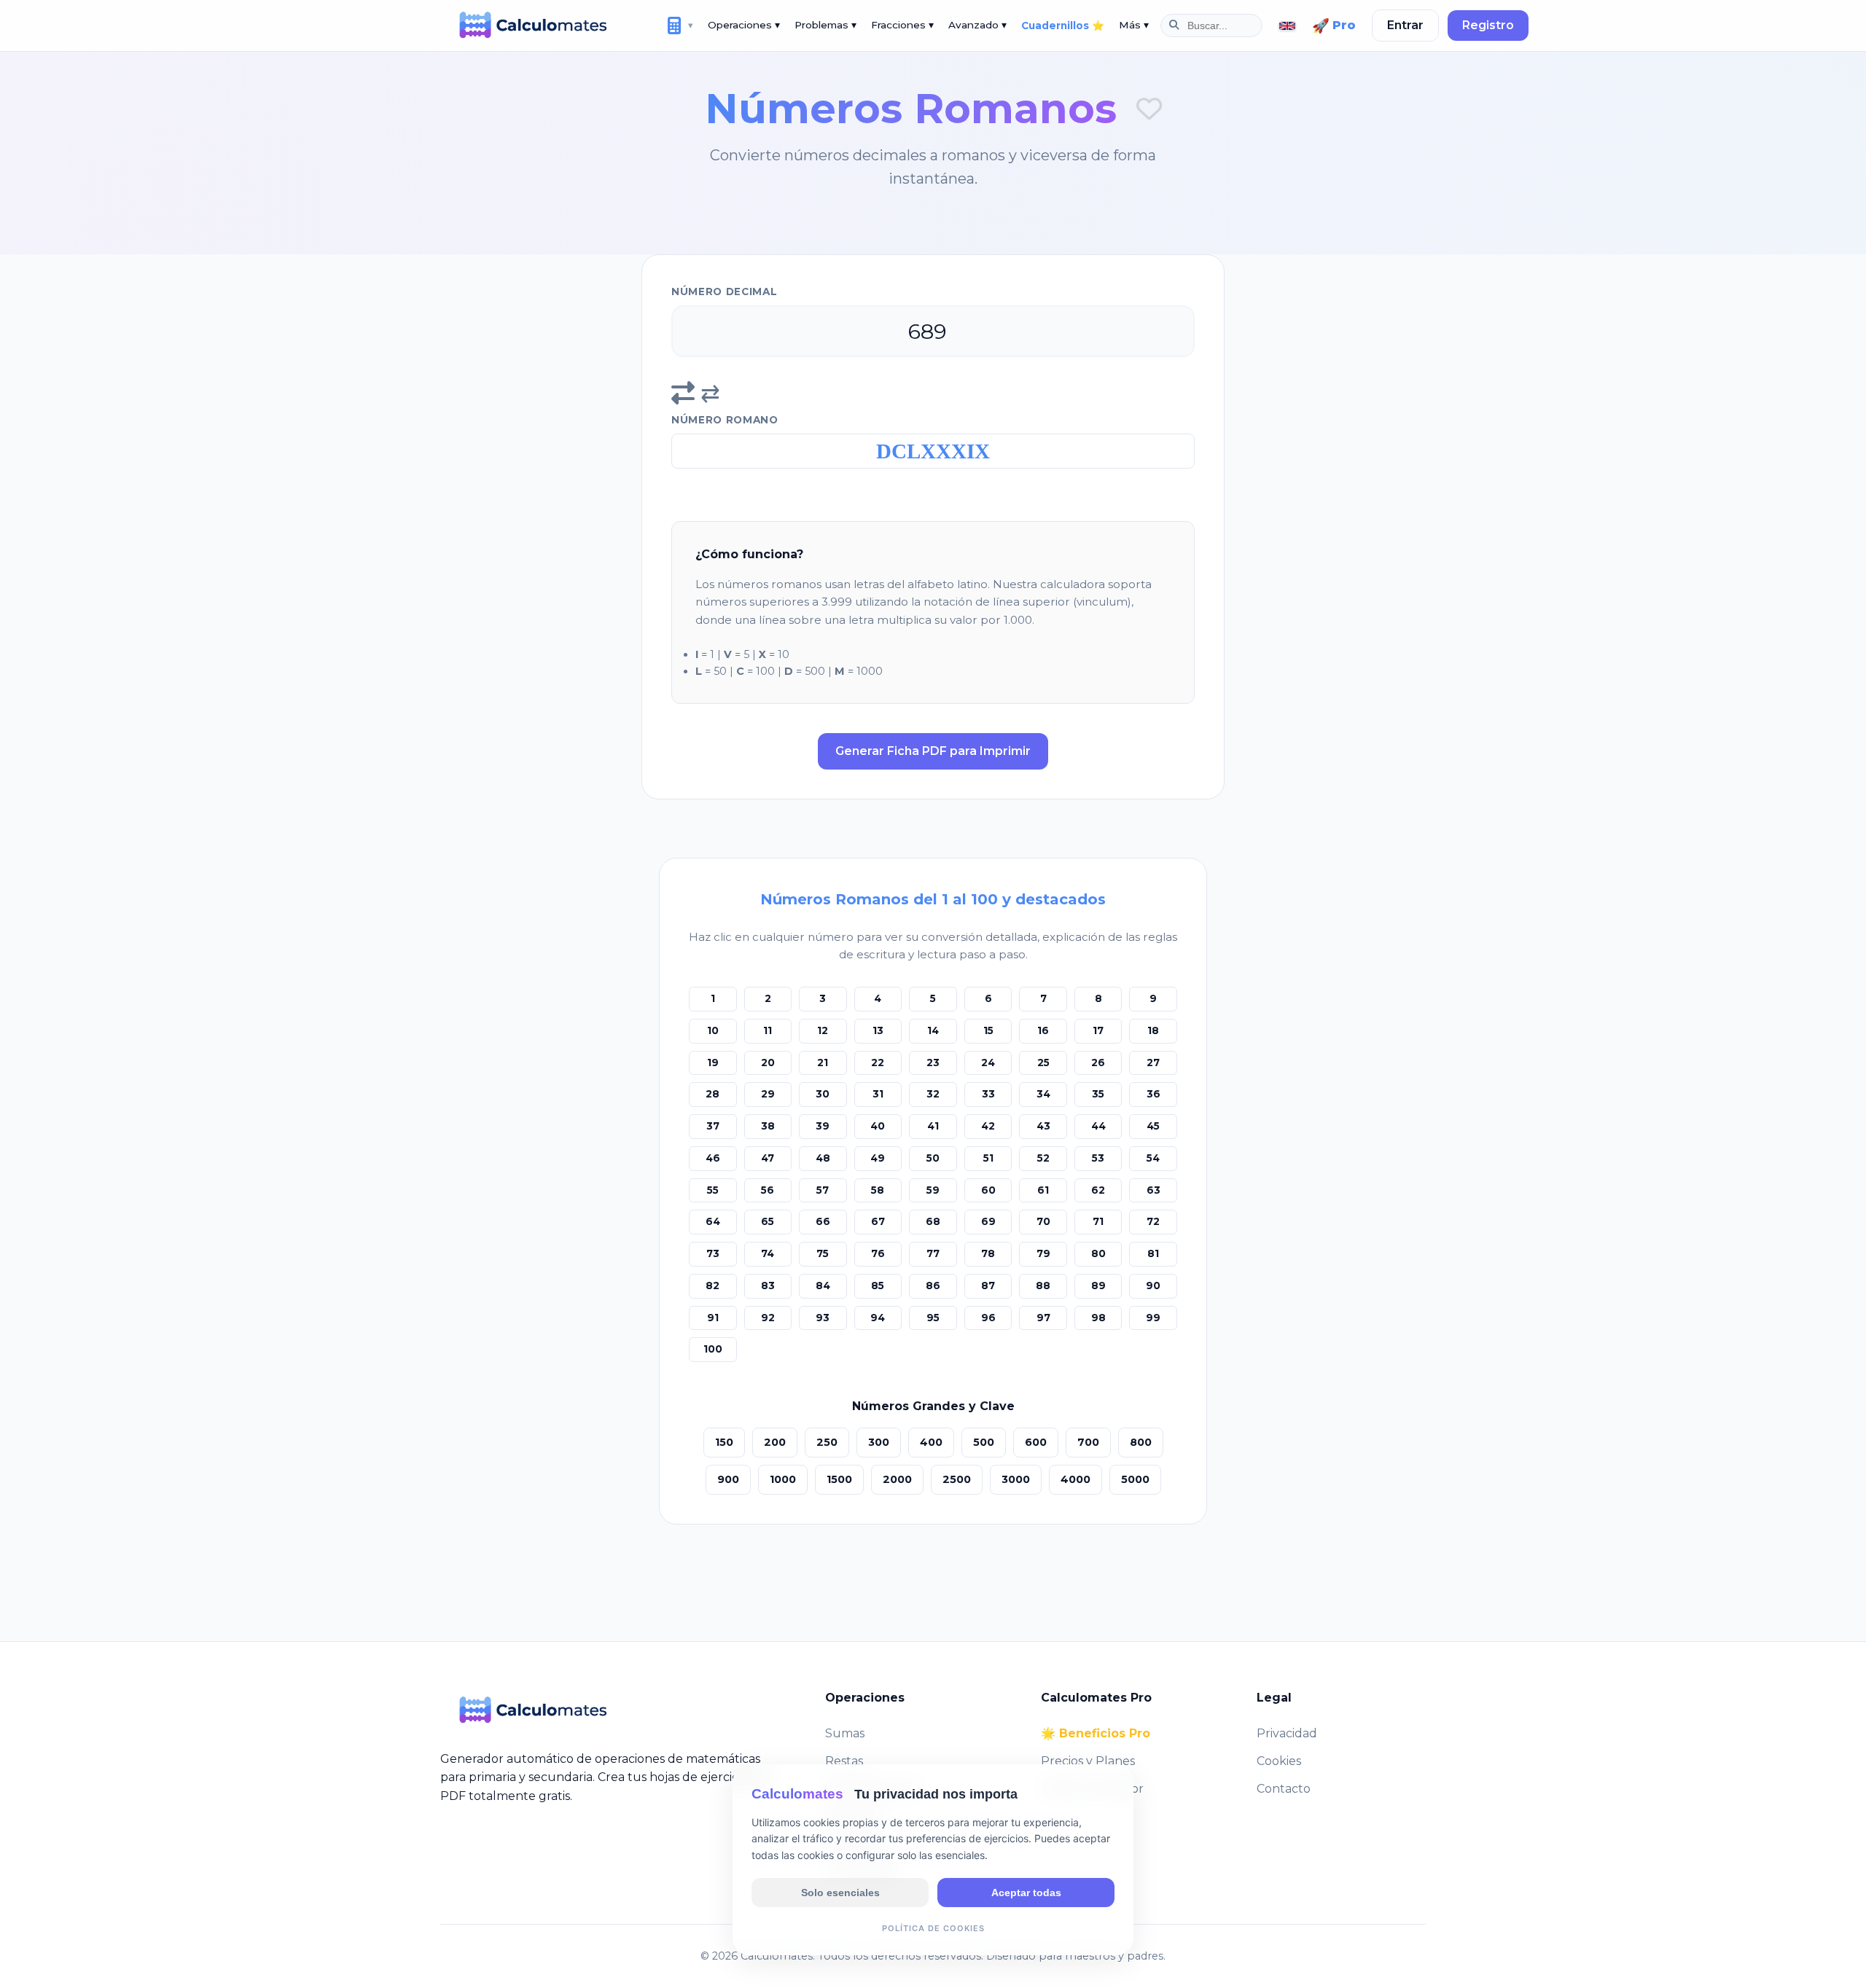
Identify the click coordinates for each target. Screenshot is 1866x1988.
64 (713, 1221)
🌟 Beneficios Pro (1096, 1733)
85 (878, 1285)
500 (984, 1442)
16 (1043, 1030)
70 (1043, 1221)
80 (1098, 1253)
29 (768, 1094)
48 (823, 1158)
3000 (1016, 1479)
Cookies (1279, 1761)
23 (933, 1063)
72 (1153, 1221)
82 (713, 1285)
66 (823, 1221)
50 (933, 1158)
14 (933, 1030)
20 (768, 1063)
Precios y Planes (1088, 1761)
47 (768, 1158)
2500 (957, 1479)
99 (1153, 1318)
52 (1043, 1158)
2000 (897, 1479)
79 (1043, 1253)
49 (878, 1158)
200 (775, 1442)
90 (1153, 1285)
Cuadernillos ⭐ (1063, 26)
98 (1098, 1318)
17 (1098, 1030)
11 (768, 1030)
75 (823, 1253)
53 (1098, 1158)
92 (768, 1318)
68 (933, 1221)
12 (823, 1030)
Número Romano (725, 420)
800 (1141, 1442)
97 (1043, 1318)
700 (1088, 1442)
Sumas (845, 1733)
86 (933, 1285)
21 (823, 1063)
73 (713, 1253)
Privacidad (1287, 1733)
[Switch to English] (1287, 26)
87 (988, 1285)
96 (988, 1318)
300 (879, 1442)
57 (823, 1190)
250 (827, 1442)
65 (768, 1221)
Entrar (1405, 25)
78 (988, 1253)
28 (713, 1094)
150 (724, 1442)
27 (1153, 1063)
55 (713, 1190)
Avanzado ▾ (977, 25)
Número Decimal (725, 291)
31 (878, 1094)
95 (933, 1318)
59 (933, 1190)
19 (713, 1063)
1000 (783, 1479)
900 (728, 1479)
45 (1153, 1126)
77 (933, 1253)
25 (1043, 1063)
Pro (1334, 26)
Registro (1488, 25)
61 (1043, 1190)
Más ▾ (1134, 25)
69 (988, 1221)
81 (1153, 1253)
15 (988, 1030)
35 (1098, 1094)
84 (823, 1285)
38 (768, 1126)
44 (1098, 1126)
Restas (844, 1761)
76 (878, 1253)
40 (878, 1126)
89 (1098, 1285)
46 (713, 1158)
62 (1098, 1190)
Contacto (1284, 1789)
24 (988, 1063)
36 (1153, 1094)
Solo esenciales (840, 1892)
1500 (839, 1479)
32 (933, 1094)
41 (933, 1126)
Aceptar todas (1026, 1892)
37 (713, 1126)
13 (878, 1030)
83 (768, 1285)
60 (988, 1190)
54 (1153, 1158)
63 (1153, 1190)
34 (1043, 1094)
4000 (1076, 1479)
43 (1043, 1126)
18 (1153, 1030)
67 (878, 1221)
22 (878, 1063)
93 (823, 1318)
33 (988, 1094)
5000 (1135, 1479)
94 (878, 1318)
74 (768, 1253)
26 (1098, 1063)
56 (768, 1190)
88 (1043, 1285)
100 (713, 1349)
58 (878, 1190)
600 (1036, 1442)
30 (823, 1094)
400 (931, 1442)
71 (1098, 1221)
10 (713, 1030)
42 (988, 1126)
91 (713, 1318)
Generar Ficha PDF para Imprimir (933, 751)
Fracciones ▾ (902, 25)
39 (823, 1126)
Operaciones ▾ (744, 25)
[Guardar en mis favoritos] (1149, 109)
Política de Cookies (933, 1928)
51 (988, 1158)
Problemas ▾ (825, 25)
